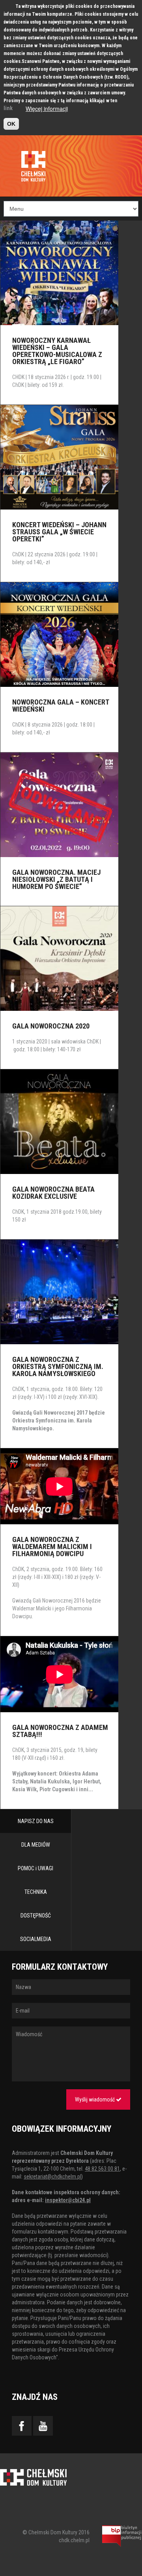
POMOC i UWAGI (35, 1868)
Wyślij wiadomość (95, 2099)
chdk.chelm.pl (74, 2540)
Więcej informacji (47, 109)
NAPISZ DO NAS (36, 1821)
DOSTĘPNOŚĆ (36, 1915)
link (8, 108)
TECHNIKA (36, 1892)
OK (11, 124)
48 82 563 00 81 (102, 2169)
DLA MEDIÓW (36, 1845)
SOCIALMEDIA (36, 1939)
